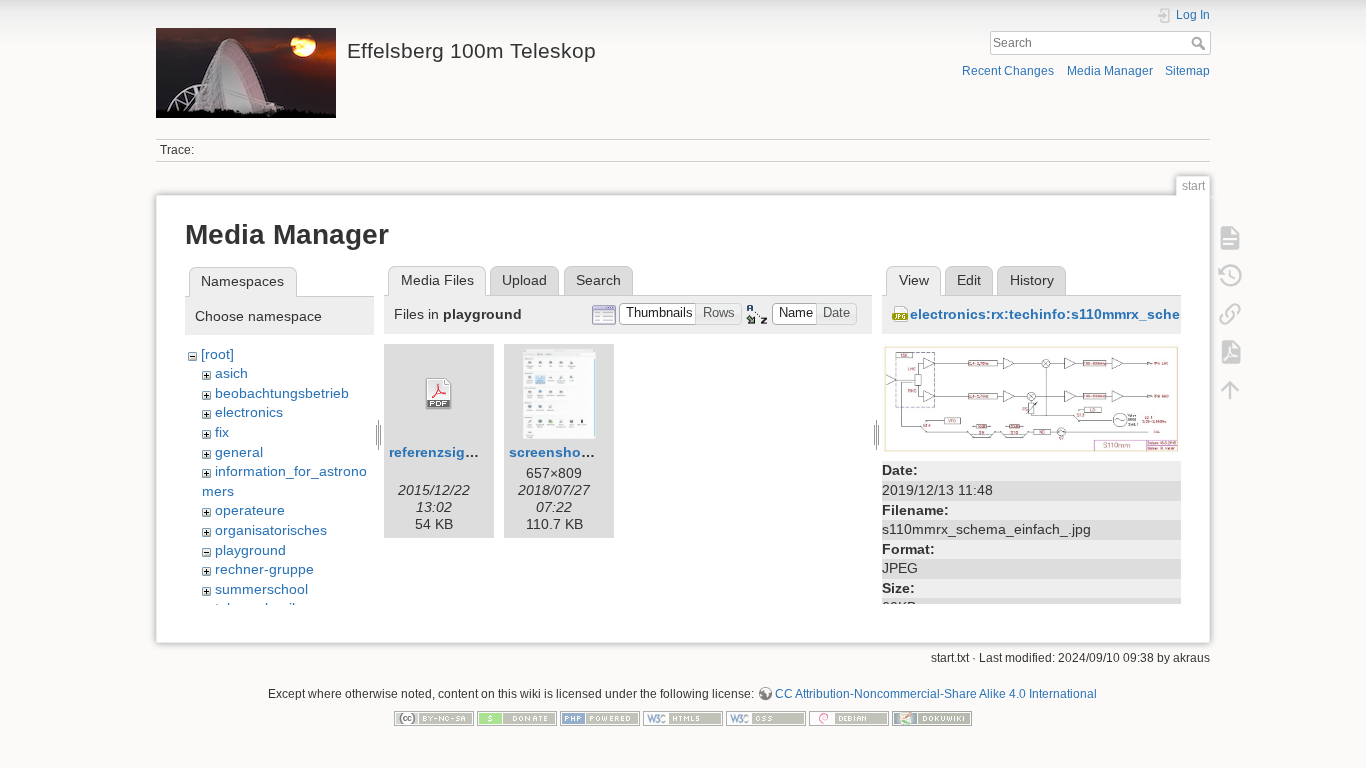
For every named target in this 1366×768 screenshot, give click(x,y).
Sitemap (1187, 71)
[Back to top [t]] (1230, 390)
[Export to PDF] (1230, 352)
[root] (217, 354)
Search (1200, 43)
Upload (524, 280)
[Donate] (517, 718)
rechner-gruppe (264, 569)
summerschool (261, 589)
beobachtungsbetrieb (282, 393)
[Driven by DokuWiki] (932, 718)
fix (222, 432)
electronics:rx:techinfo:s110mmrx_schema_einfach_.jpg (1101, 314)
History (1032, 280)
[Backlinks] (1230, 314)
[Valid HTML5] (683, 718)
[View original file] (1031, 399)
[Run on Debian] (849, 718)
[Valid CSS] (766, 718)
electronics (249, 412)
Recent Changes (1008, 71)
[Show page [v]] (1230, 238)
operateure (250, 510)
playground (250, 550)
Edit (969, 280)
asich (231, 373)
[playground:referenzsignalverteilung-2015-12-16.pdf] (439, 394)
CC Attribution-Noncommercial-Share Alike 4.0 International (936, 694)
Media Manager (1110, 71)
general (239, 452)
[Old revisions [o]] (1230, 276)
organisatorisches (271, 530)
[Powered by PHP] (600, 718)
